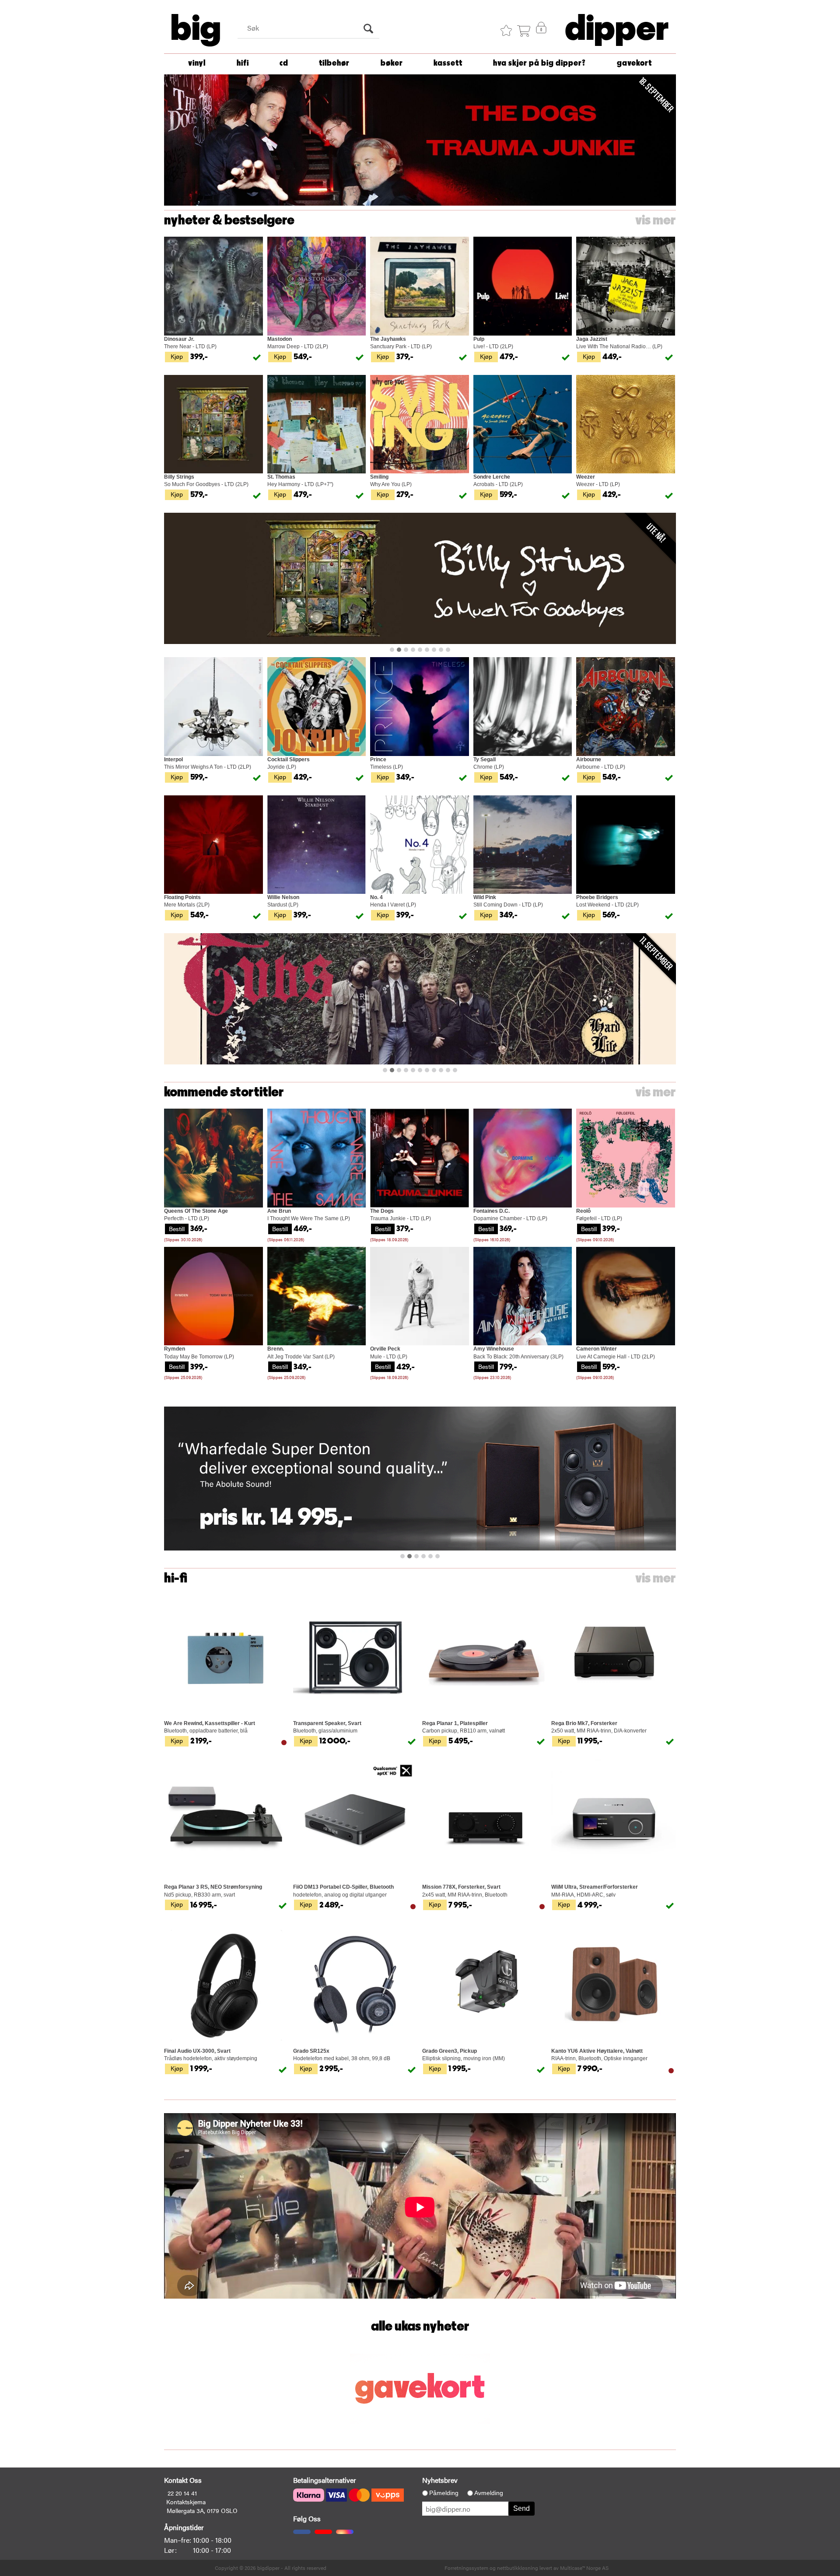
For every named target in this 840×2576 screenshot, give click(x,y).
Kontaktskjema (186, 2502)
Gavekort (634, 63)
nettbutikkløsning (518, 2568)
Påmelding (444, 2493)
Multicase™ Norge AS (584, 2568)
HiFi (243, 63)
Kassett (448, 63)
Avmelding (489, 2493)
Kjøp (177, 356)
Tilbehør (334, 63)
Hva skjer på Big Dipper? (539, 63)
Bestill (177, 1228)
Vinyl (197, 63)
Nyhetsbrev (440, 2480)
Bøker (392, 63)
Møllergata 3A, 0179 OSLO (202, 2510)
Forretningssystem (466, 2568)
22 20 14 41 (182, 2493)
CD (284, 63)
